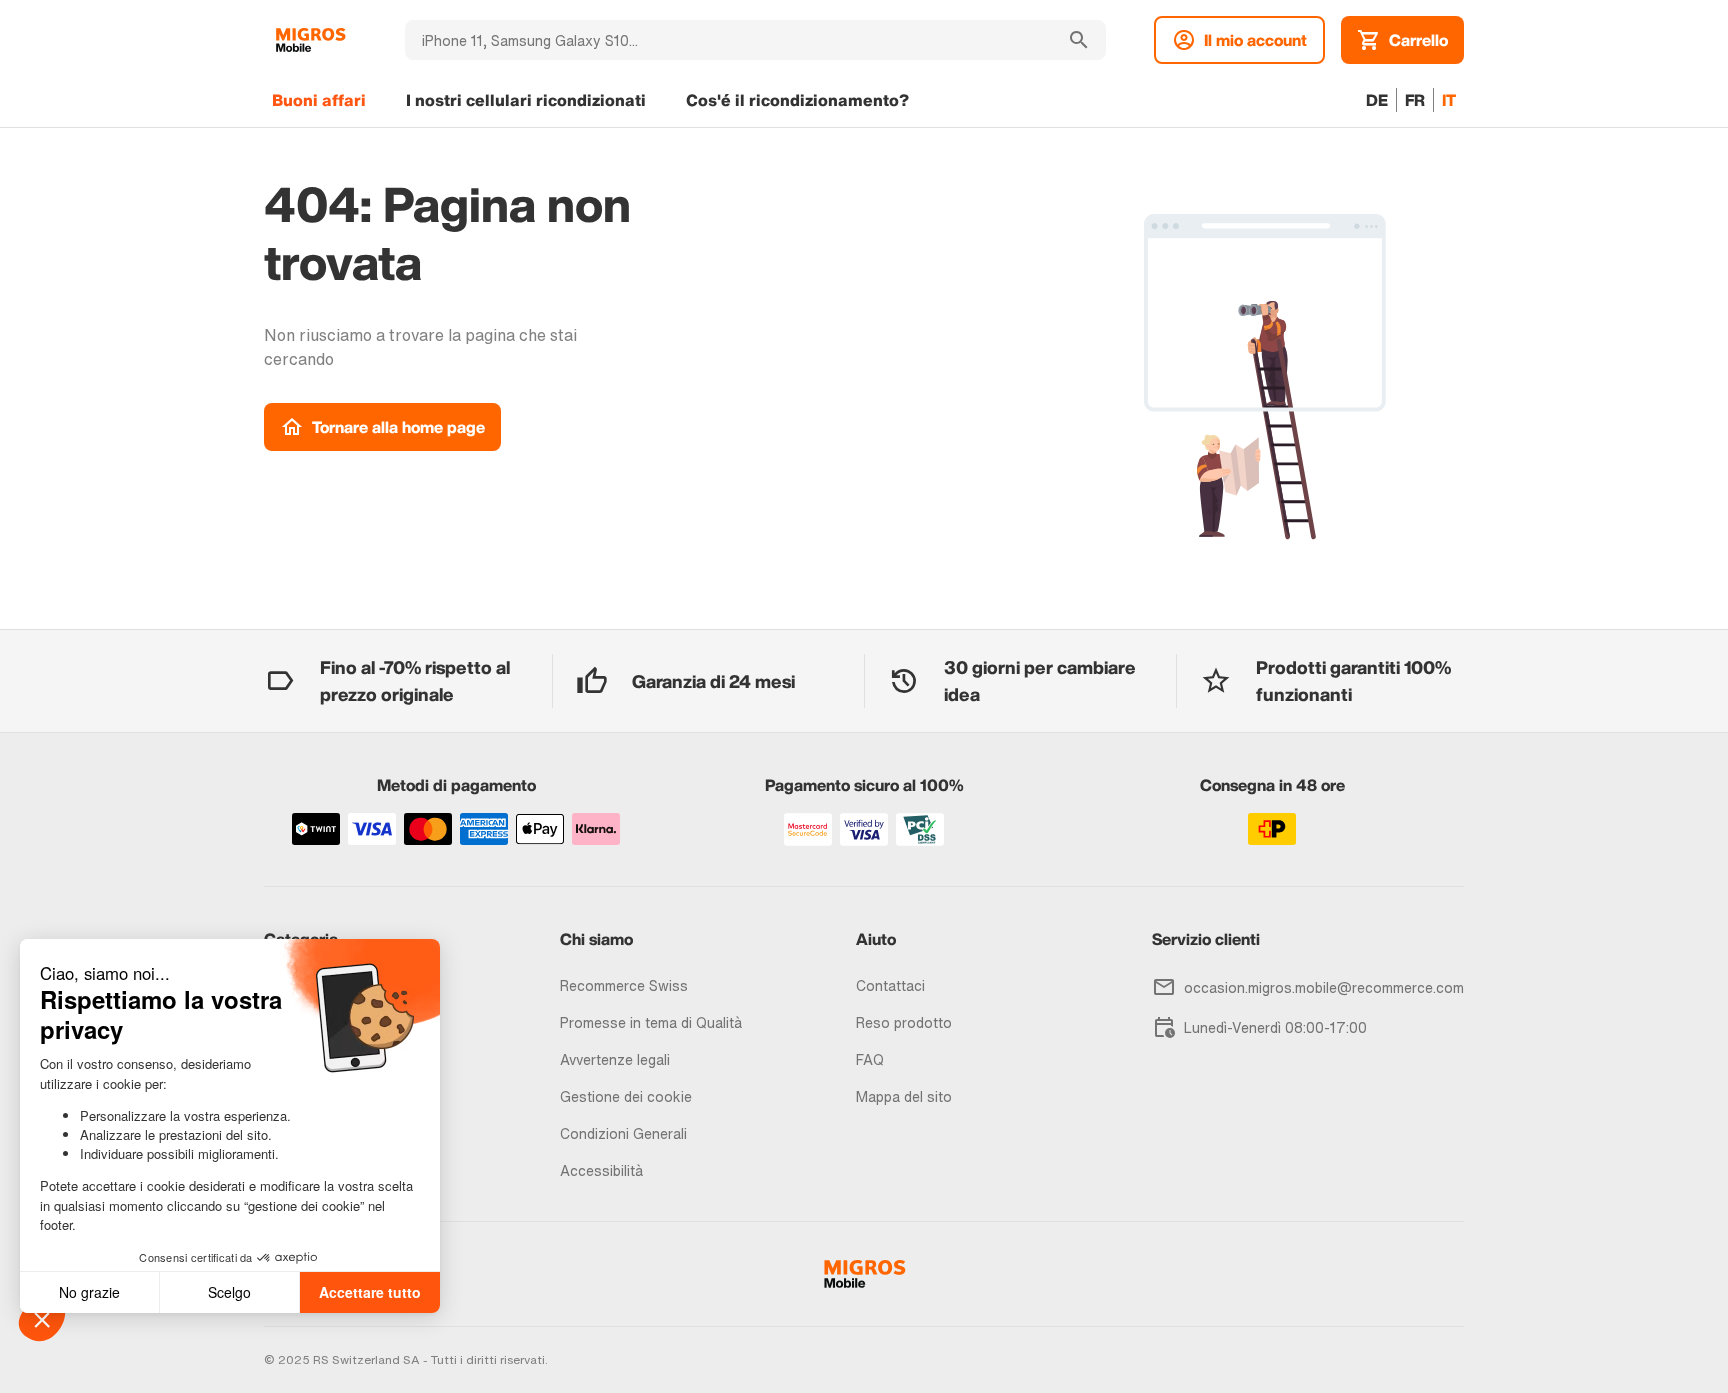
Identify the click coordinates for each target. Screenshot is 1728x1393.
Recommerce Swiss (624, 985)
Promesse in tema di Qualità (651, 1022)
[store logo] (310, 40)
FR (1415, 100)
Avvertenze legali (615, 1059)
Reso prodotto (904, 1022)
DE (1377, 100)
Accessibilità (601, 1170)
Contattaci (890, 985)
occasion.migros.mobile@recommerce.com (1324, 987)
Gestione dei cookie (626, 1096)
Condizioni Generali (623, 1133)
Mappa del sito (904, 1096)
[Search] (1079, 40)
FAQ (870, 1059)
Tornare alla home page (398, 427)
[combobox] (728, 40)
